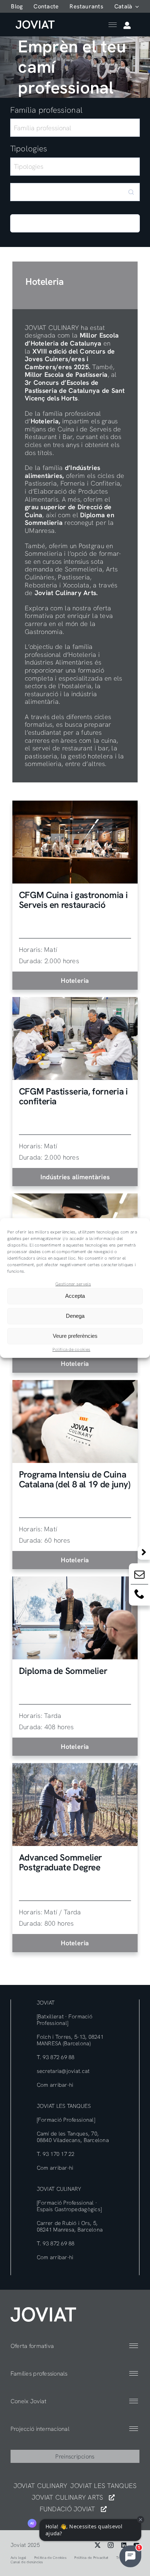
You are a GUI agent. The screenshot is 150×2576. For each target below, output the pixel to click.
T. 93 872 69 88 (56, 2057)
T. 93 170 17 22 (56, 2154)
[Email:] (139, 1576)
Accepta (75, 1296)
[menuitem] (127, 6)
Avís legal (19, 2558)
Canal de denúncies (27, 2562)
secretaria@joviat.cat (63, 2071)
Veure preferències (75, 1336)
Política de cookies (71, 1349)
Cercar (75, 226)
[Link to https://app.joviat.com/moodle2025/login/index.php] (127, 25)
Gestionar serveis (73, 1284)
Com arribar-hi (55, 2085)
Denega (75, 1316)
